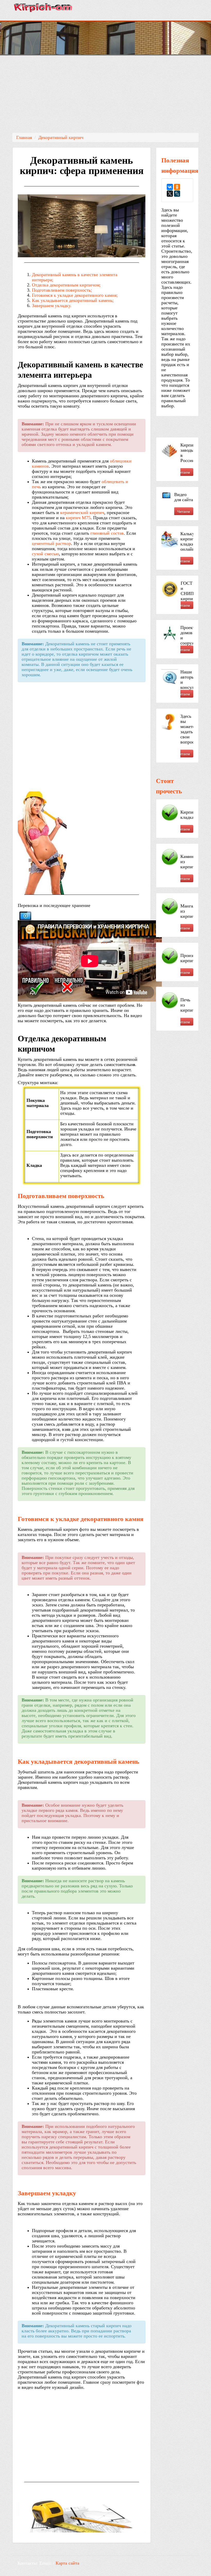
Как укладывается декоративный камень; (73, 300)
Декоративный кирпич (61, 137)
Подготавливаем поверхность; (62, 290)
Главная (24, 137)
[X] (170, 194)
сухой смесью (45, 554)
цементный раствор (51, 543)
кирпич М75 (78, 518)
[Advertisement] (105, 94)
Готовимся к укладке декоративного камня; (75, 295)
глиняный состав (107, 533)
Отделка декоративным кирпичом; (66, 285)
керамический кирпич (82, 513)
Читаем (184, 472)
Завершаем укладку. (52, 306)
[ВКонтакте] (170, 187)
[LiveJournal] (177, 194)
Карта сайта (67, 2563)
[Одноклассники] (177, 187)
